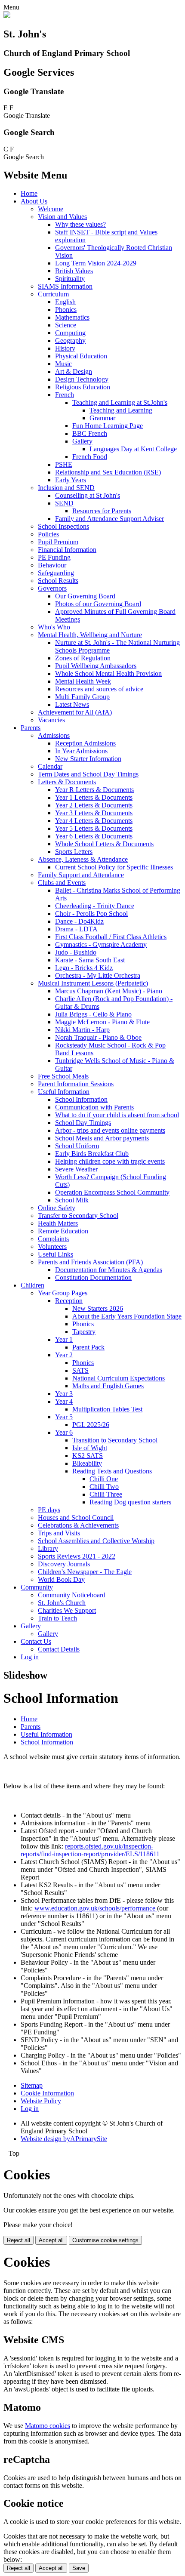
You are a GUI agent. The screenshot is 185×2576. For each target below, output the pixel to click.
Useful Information (64, 1092)
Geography (70, 340)
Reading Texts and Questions (112, 1471)
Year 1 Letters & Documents (94, 797)
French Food (90, 457)
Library (48, 1548)
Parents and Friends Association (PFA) (90, 1262)
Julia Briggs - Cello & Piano (93, 1014)
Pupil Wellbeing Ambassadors (96, 666)
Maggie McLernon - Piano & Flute (102, 1022)
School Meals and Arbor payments (102, 1138)
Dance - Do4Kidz (79, 921)
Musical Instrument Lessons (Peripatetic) (93, 983)
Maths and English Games (108, 1386)
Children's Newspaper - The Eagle (85, 1572)
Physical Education (81, 356)
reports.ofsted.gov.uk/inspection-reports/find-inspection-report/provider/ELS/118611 (90, 1850)
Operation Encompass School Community (112, 1192)
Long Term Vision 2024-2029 (96, 263)
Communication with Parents (94, 1107)
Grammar (102, 418)
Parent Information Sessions (76, 1084)
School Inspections (63, 526)
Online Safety (57, 1208)
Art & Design (74, 371)
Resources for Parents (102, 511)
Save (79, 2568)
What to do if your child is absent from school (117, 1115)
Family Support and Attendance (81, 875)
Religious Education (83, 387)
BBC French (90, 433)
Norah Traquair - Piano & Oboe (98, 1037)
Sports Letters (74, 852)
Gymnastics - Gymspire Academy (101, 944)
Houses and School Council (76, 1518)
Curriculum (53, 294)
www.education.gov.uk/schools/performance (96, 1908)
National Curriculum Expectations (119, 1378)
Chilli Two (104, 1487)
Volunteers (52, 1246)
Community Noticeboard (72, 1595)
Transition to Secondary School (115, 1440)
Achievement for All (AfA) (75, 712)
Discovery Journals (64, 1564)
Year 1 (64, 1339)
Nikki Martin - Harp (82, 1030)
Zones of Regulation (83, 658)
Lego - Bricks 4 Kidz (84, 968)
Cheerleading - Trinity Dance (95, 906)
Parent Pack (88, 1347)
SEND (64, 503)
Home (29, 193)
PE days (49, 1510)
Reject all (18, 2240)
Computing (70, 333)
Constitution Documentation (93, 1277)
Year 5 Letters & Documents (94, 828)
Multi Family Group (82, 697)
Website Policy (41, 2101)
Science (66, 325)
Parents (31, 728)
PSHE (64, 464)
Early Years (71, 480)
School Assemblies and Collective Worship (96, 1541)
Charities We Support (67, 1610)
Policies (48, 534)
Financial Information (67, 550)
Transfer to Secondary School (78, 1216)
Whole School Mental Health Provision (108, 673)
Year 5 (64, 1417)
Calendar (50, 766)
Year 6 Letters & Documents (94, 836)
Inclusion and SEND (66, 488)
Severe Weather (76, 1169)
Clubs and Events (62, 883)
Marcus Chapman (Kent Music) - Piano (109, 991)
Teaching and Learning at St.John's (120, 402)
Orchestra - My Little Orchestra (98, 975)
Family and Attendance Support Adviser (109, 519)
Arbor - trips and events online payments (110, 1130)
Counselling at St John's (88, 495)
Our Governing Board (85, 596)
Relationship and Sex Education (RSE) (108, 472)
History (65, 348)
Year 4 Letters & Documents (94, 821)
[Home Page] (7, 16)
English (65, 302)
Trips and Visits (59, 1533)
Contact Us (36, 1641)
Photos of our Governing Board (98, 604)
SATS (80, 1370)
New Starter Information (88, 759)
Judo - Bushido (76, 952)
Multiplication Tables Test (107, 1409)
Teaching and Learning (121, 410)
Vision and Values (62, 217)
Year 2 (64, 1355)
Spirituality (70, 279)
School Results (58, 581)
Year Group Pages (63, 1293)
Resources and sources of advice (99, 689)
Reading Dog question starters (130, 1502)
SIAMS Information (65, 286)
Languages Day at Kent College (133, 449)
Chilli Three (106, 1494)
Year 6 (64, 1432)
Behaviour (52, 565)
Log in (30, 1657)
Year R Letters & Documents (94, 790)
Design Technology (82, 379)
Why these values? (80, 224)
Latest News (72, 704)
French (65, 395)
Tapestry (84, 1332)
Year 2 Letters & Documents (94, 805)
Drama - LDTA (76, 929)
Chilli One (104, 1479)
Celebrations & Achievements (78, 1525)
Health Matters (58, 1223)
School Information (81, 1099)
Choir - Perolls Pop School (91, 914)
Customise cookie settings (105, 2240)
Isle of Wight (90, 1448)
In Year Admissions (81, 751)
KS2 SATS (88, 1456)
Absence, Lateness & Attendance (83, 859)
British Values (74, 271)
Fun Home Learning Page (108, 426)
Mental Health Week (83, 681)
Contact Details (59, 1649)
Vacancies (51, 720)
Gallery (82, 441)
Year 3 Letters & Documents (94, 813)
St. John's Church (62, 1603)
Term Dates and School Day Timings (88, 774)
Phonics (66, 310)
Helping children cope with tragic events (110, 1161)
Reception (69, 1301)
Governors (52, 588)
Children (32, 1285)
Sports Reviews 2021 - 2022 (77, 1556)
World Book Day (61, 1579)
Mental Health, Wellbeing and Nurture (90, 635)
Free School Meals (63, 1076)
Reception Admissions (85, 743)
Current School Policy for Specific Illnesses (114, 867)
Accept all (51, 2240)
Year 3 (64, 1394)
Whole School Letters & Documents (104, 844)
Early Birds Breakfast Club (92, 1154)
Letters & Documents (67, 782)
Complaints (53, 1239)
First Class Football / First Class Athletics (111, 937)
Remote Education (63, 1231)
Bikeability (87, 1463)
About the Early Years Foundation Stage (127, 1316)
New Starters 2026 (98, 1308)
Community (37, 1587)
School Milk (72, 1200)
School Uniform (77, 1146)
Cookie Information (47, 2093)
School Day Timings (83, 1123)
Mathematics (72, 317)
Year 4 (64, 1401)
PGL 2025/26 (91, 1425)
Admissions (54, 735)
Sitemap (32, 2085)
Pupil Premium (58, 542)
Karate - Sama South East (90, 960)
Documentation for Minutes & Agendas (109, 1270)
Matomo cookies (48, 2426)
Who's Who (54, 627)
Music (63, 364)
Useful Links (55, 1254)
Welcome (51, 209)
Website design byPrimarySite (64, 2139)
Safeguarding (56, 573)
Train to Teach (57, 1618)
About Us (34, 201)
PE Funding (54, 557)
